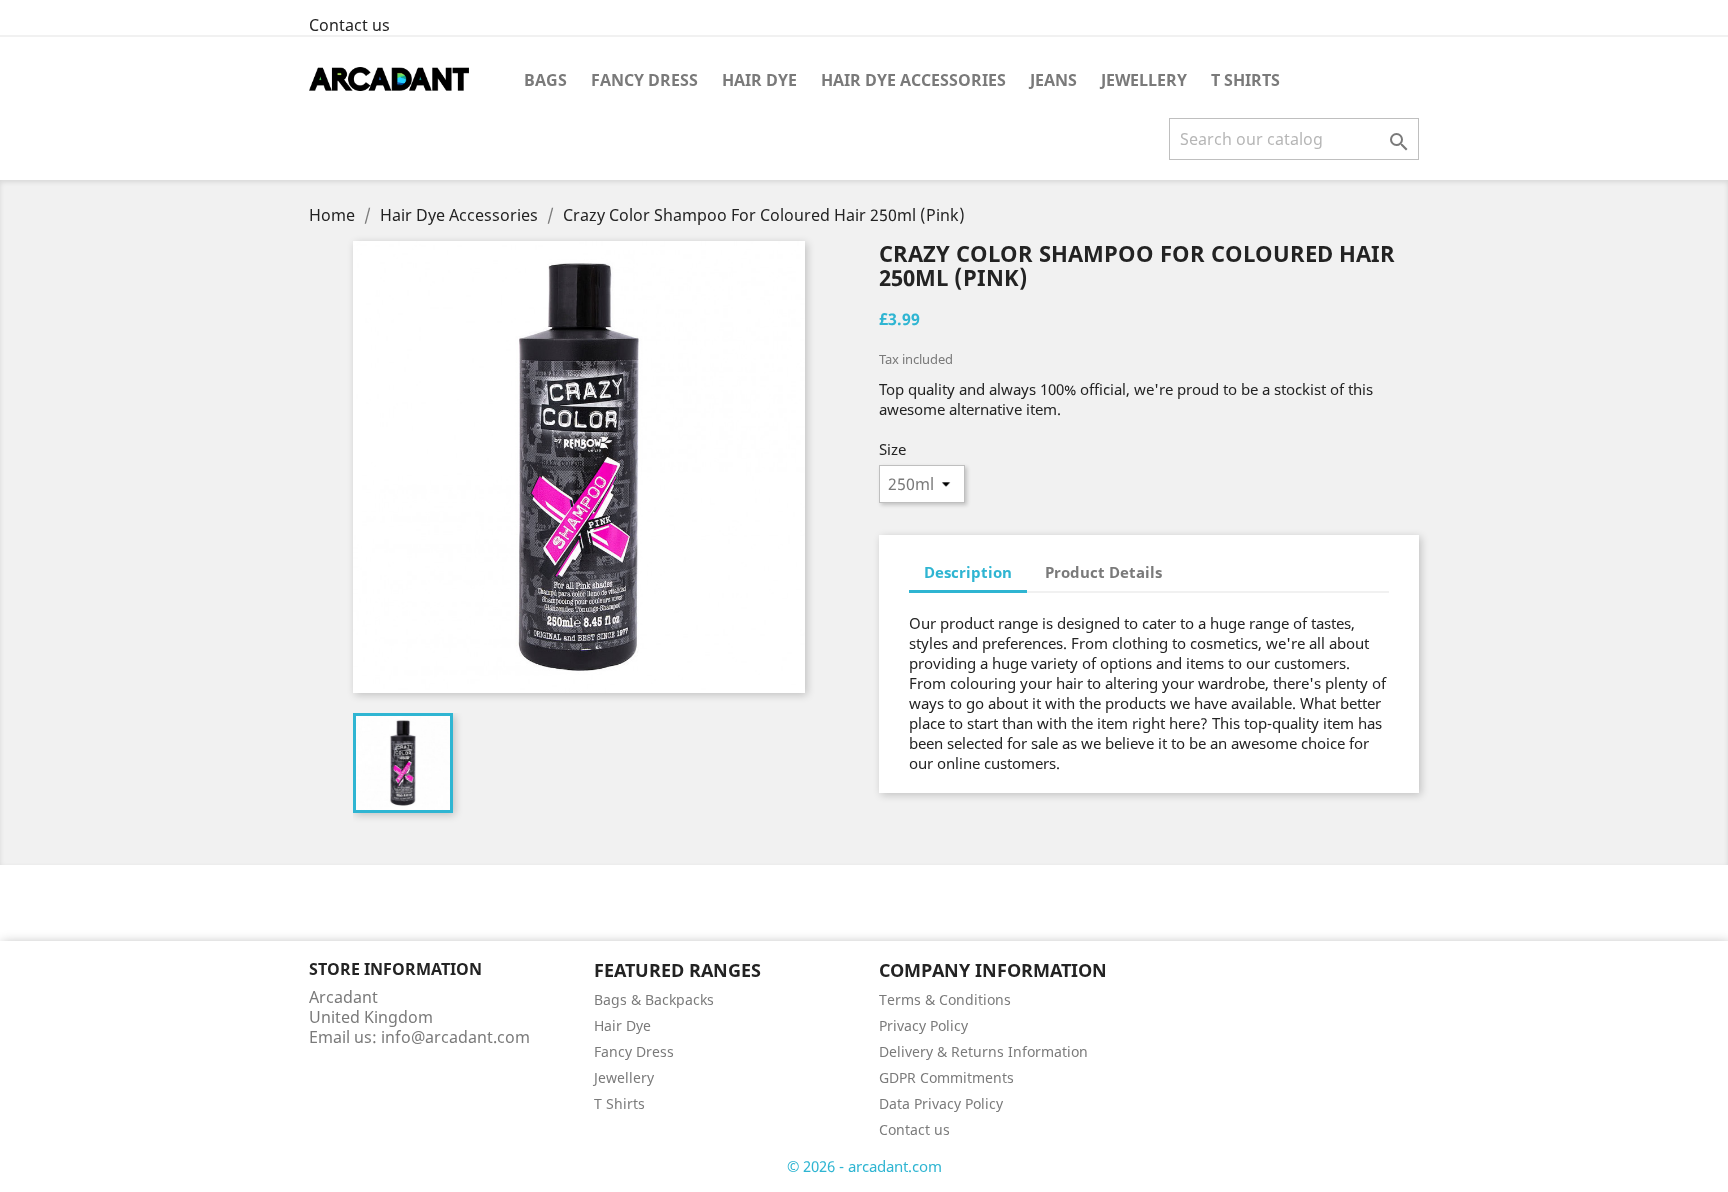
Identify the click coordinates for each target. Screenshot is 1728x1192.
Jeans (1053, 80)
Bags (545, 80)
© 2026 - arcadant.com (864, 1166)
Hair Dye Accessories (913, 80)
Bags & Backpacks (654, 999)
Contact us (349, 25)
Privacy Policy (923, 1025)
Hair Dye (759, 80)
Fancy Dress (644, 80)
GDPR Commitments (946, 1077)
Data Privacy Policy (941, 1103)
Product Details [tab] (1103, 572)
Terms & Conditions (945, 999)
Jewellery (1144, 80)
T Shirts (1245, 80)
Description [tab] (968, 572)
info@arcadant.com (455, 1037)
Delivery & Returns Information (983, 1051)
